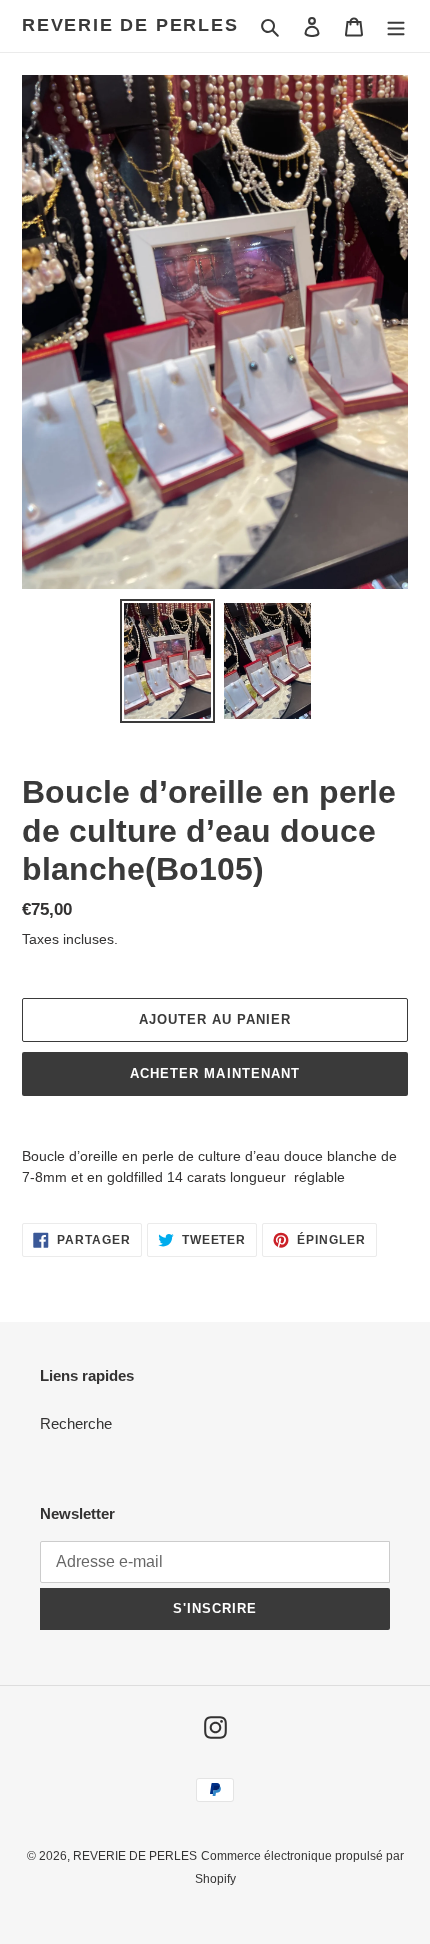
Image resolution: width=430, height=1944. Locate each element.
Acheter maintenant (215, 1073)
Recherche (76, 1423)
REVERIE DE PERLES (130, 25)
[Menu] (396, 26)
